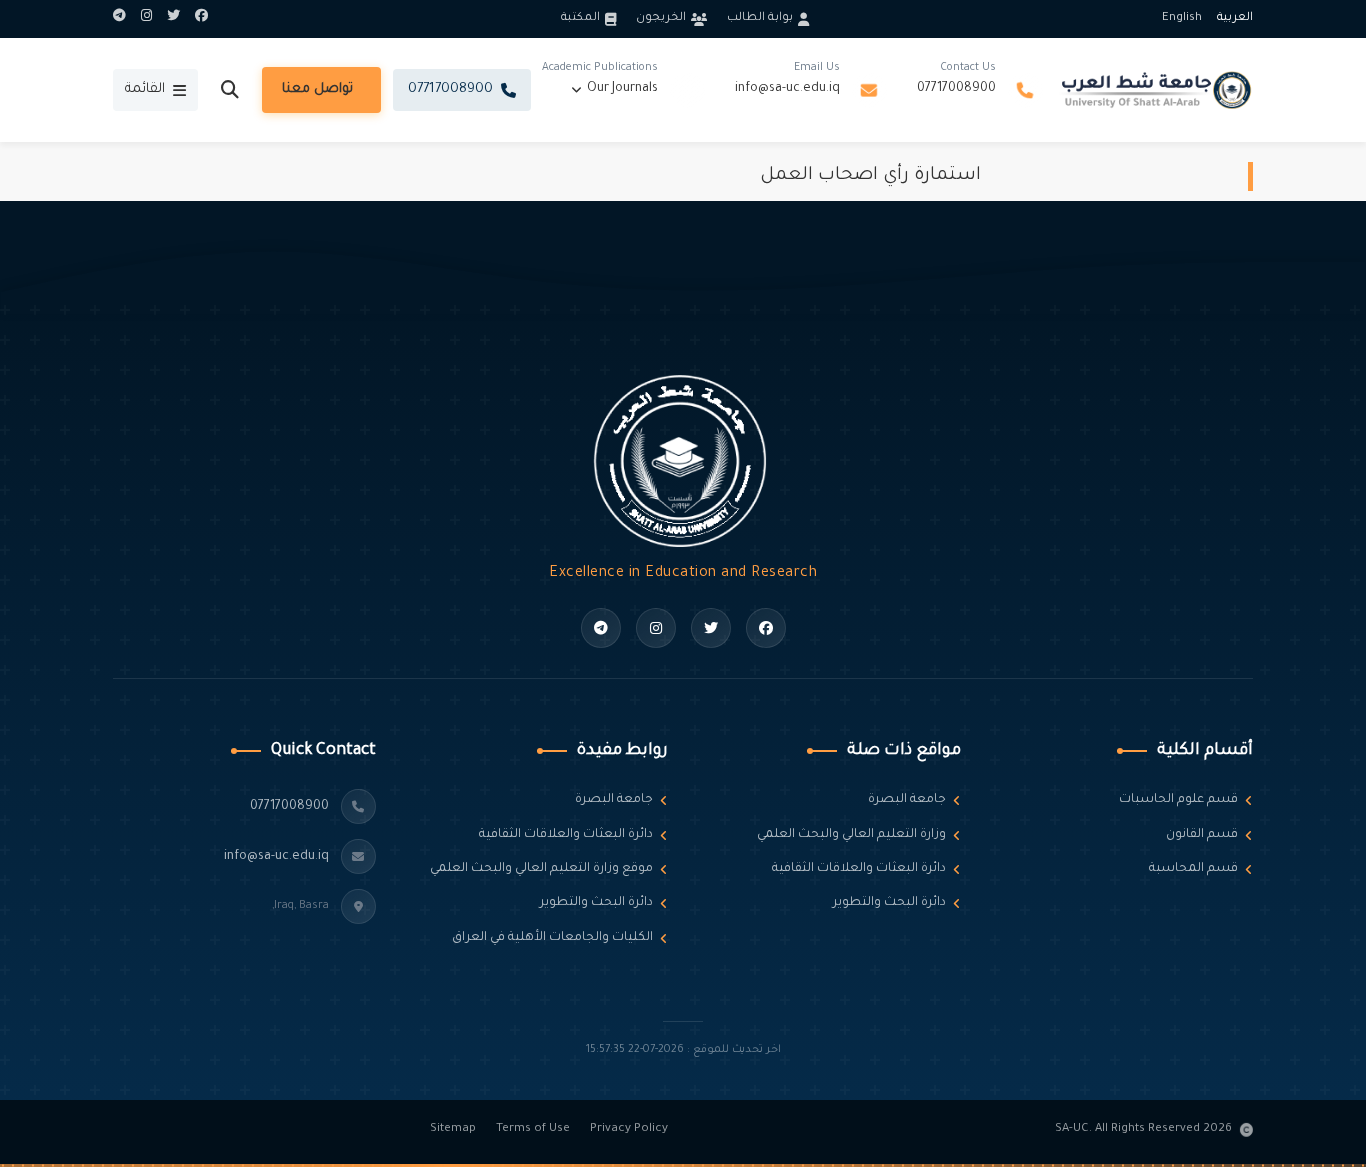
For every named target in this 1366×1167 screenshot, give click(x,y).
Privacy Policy (629, 1129)
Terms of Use (533, 1129)
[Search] (230, 90)
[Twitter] (173, 19)
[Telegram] (119, 19)
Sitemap (453, 1129)
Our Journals (622, 89)
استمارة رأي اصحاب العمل (870, 176)
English (1182, 18)
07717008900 (956, 89)
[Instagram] (146, 19)
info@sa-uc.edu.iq (787, 89)
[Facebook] (201, 19)
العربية (1235, 18)
